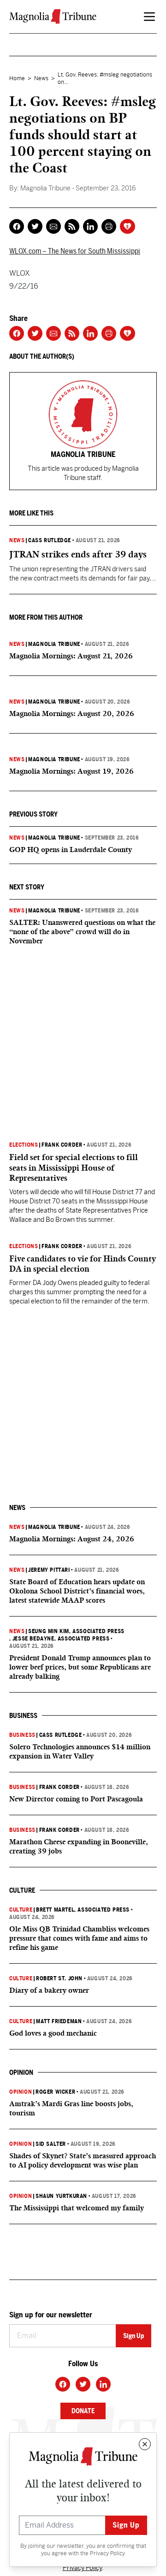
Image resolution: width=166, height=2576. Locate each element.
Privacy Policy (107, 2553)
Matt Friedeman (59, 2021)
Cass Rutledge (50, 540)
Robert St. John (59, 1978)
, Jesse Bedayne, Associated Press (59, 1639)
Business (22, 1735)
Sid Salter (51, 2144)
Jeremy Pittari (49, 1570)
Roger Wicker (55, 2092)
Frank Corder (62, 1145)
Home (17, 78)
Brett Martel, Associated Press (83, 1910)
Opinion (21, 2092)
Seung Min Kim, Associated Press (76, 1631)
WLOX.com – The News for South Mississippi (75, 251)
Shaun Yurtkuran (61, 2196)
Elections (24, 1145)
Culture (21, 1910)
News (41, 78)
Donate (83, 2411)
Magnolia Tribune (54, 644)
